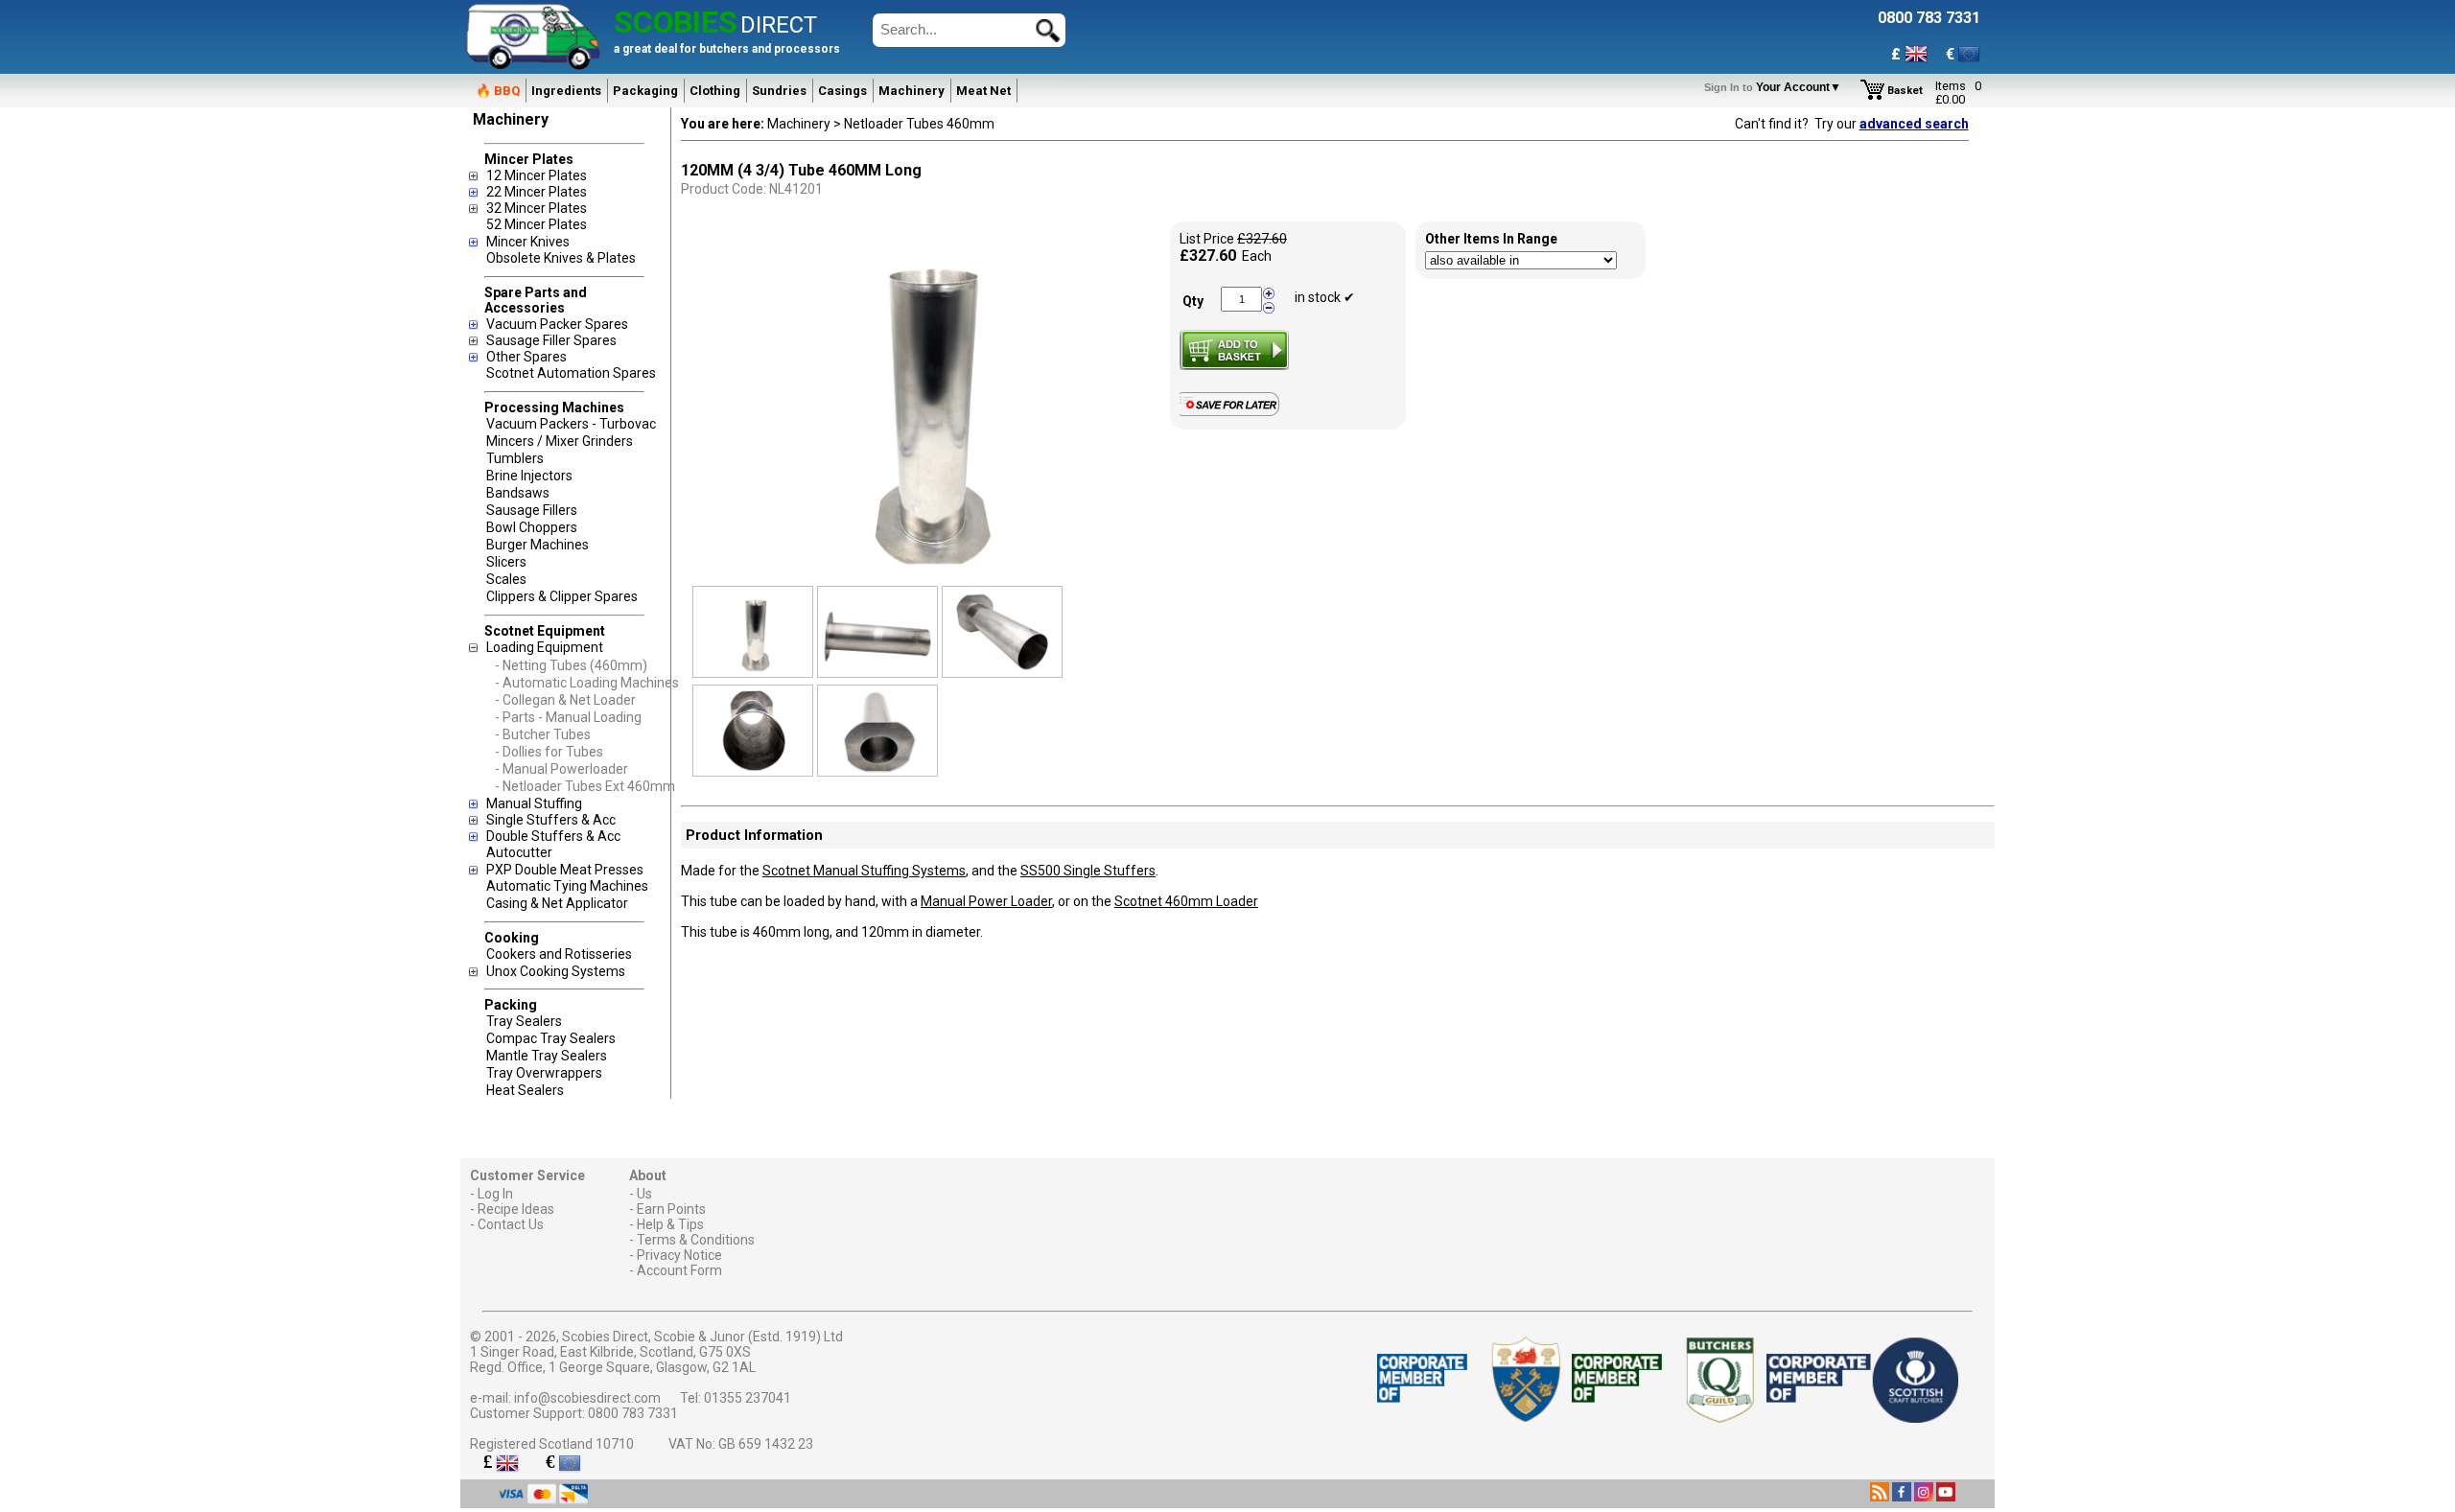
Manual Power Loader (986, 901)
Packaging (645, 91)
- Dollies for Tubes (549, 752)
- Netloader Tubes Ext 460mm (585, 786)
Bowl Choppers (532, 527)
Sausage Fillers (532, 510)
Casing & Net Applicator (557, 903)
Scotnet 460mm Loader (1186, 901)
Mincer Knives (528, 242)
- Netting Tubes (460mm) (571, 665)
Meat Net (983, 91)
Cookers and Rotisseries (559, 954)
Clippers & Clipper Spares (562, 596)
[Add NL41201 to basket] (1234, 350)
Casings (842, 91)
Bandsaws (518, 493)
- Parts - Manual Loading (568, 717)
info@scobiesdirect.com (587, 1398)
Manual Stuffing (534, 803)
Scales (506, 579)
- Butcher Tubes (543, 734)
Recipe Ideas (516, 1209)
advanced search (1914, 124)
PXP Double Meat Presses (565, 870)
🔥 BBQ (498, 91)
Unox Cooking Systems (556, 971)
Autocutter (519, 852)
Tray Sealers (524, 1021)
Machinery (912, 91)
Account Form (679, 1270)
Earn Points (671, 1209)
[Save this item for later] (1234, 412)
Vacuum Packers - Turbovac (571, 424)
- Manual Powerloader (561, 769)
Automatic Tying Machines (567, 886)
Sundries (779, 91)
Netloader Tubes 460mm (919, 124)
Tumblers (515, 458)
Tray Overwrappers (544, 1073)
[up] (1269, 294)
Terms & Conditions (696, 1240)
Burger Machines (538, 545)
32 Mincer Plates (537, 208)
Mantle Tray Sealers (547, 1056)
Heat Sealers (525, 1090)
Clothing (715, 91)
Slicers (506, 562)
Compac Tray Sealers (551, 1038)
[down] (1269, 307)
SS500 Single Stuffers (1088, 871)
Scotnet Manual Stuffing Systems (864, 871)
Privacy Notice (679, 1255)
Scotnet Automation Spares (571, 373)
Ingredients (566, 91)
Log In (495, 1194)
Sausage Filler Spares (551, 340)
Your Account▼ (1776, 87)
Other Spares (526, 357)
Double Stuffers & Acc (553, 836)
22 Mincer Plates (537, 192)
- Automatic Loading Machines (587, 683)
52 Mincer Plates (537, 224)
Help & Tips (670, 1224)
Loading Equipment (545, 647)
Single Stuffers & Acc (551, 820)
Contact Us (511, 1224)
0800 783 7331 (633, 1413)
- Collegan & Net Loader (565, 700)
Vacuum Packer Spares (557, 324)
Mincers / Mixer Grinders (560, 441)
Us (644, 1194)
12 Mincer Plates (537, 175)
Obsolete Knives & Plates (561, 258)
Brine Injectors (529, 476)
